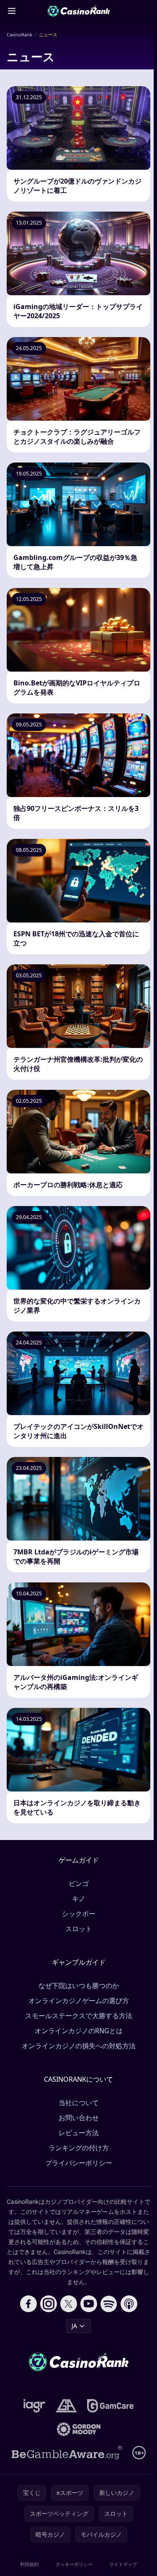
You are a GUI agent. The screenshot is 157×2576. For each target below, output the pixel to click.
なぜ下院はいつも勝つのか (79, 1986)
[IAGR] (35, 2406)
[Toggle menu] (12, 11)
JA (74, 2326)
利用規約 (29, 2564)
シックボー (79, 1914)
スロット (79, 1929)
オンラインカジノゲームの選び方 (79, 2001)
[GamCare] (110, 2406)
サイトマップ (123, 2564)
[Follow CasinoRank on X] (69, 2304)
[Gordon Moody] (79, 2429)
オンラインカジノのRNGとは (79, 2031)
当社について (79, 2103)
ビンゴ (79, 1883)
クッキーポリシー (74, 2564)
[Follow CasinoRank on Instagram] (49, 2304)
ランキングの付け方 (79, 2148)
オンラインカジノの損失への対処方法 (79, 2046)
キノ (79, 1899)
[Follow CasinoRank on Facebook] (28, 2304)
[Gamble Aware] (67, 2453)
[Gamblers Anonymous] (66, 2406)
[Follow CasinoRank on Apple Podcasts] (129, 2304)
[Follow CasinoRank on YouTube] (89, 2304)
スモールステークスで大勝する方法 (79, 2016)
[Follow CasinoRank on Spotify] (109, 2304)
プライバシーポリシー (79, 2163)
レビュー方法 (79, 2133)
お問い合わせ (79, 2118)
